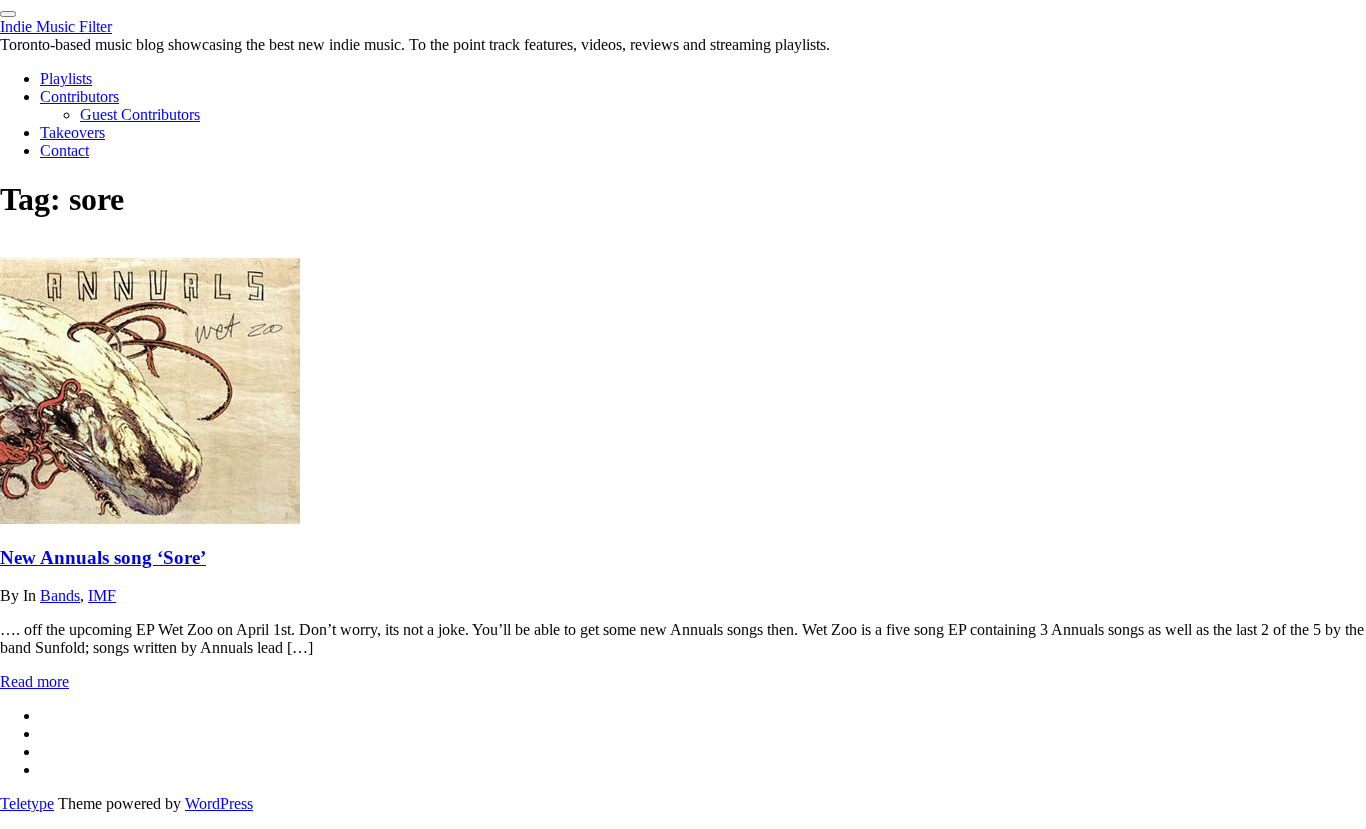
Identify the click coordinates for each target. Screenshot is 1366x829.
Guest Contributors (140, 114)
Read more (34, 681)
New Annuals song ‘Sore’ (103, 557)
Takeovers (72, 132)
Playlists (66, 78)
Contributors (79, 96)
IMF (102, 595)
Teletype (27, 803)
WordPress (219, 803)
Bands (60, 595)
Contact (64, 150)
